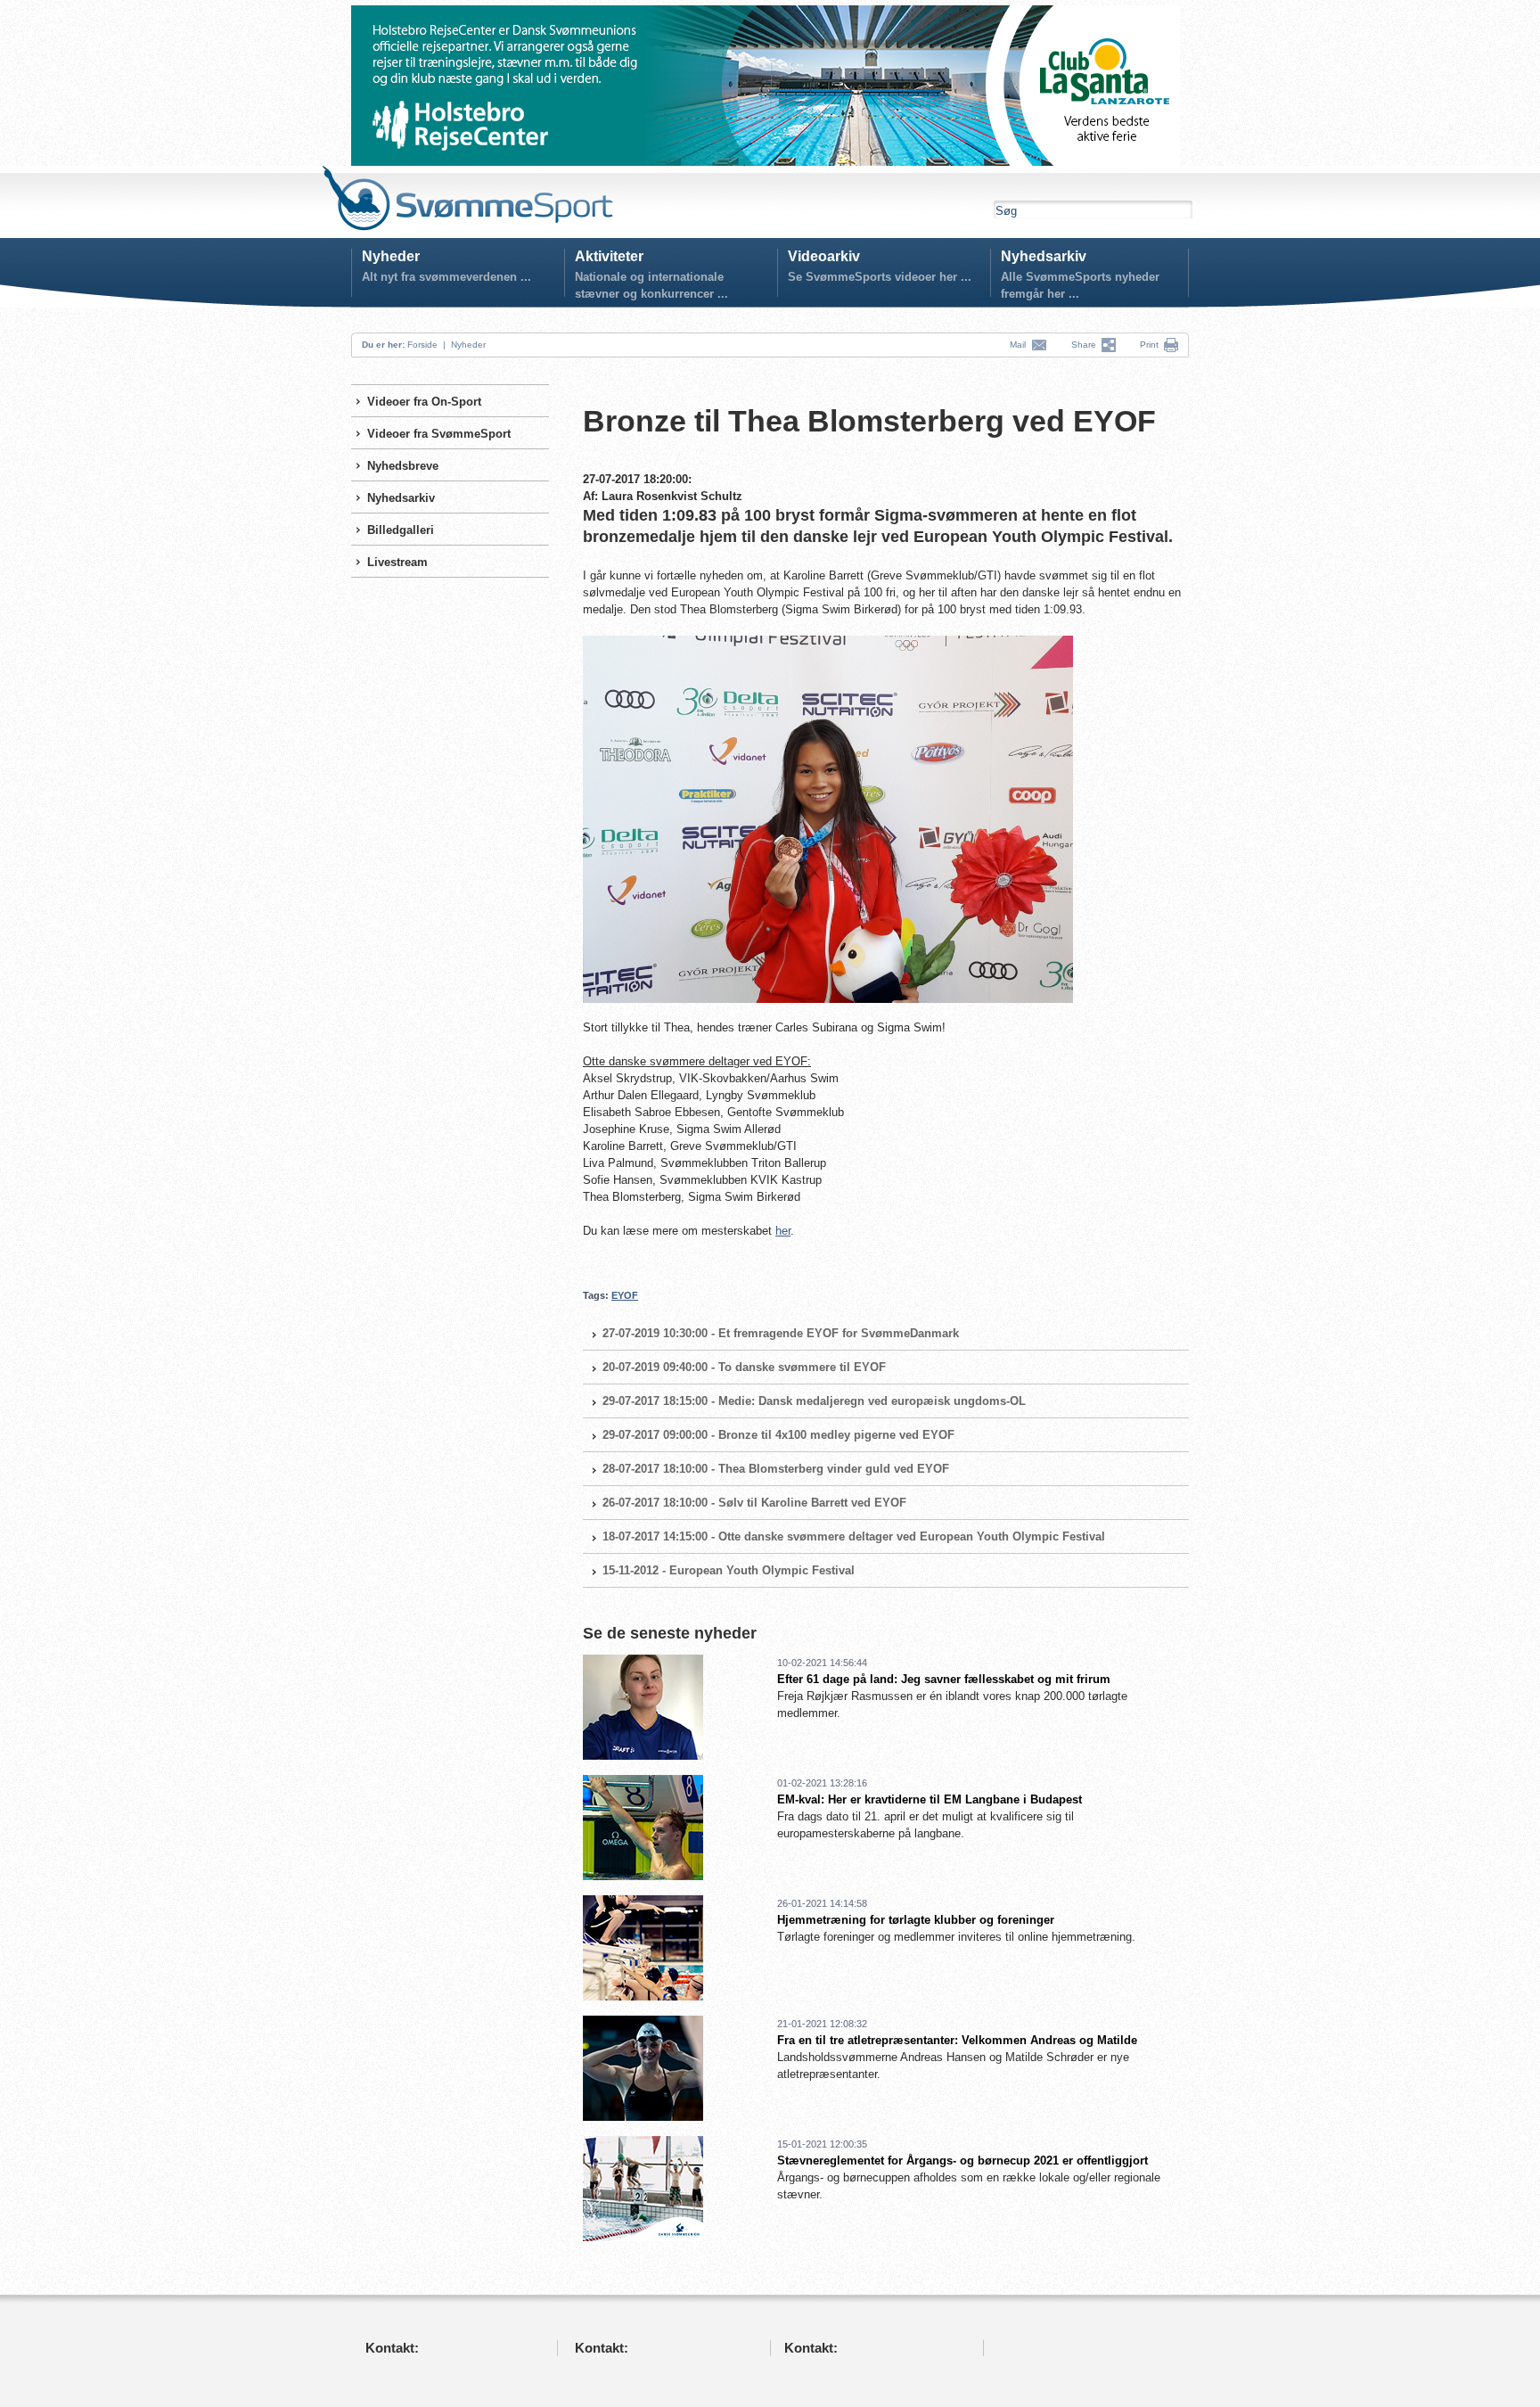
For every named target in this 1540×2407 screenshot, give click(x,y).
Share (1086, 345)
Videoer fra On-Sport (424, 402)
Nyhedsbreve (403, 466)
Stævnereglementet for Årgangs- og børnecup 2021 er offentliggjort (962, 2161)
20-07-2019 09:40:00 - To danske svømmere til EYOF (744, 1367)
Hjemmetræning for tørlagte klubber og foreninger (916, 1920)
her (783, 1231)
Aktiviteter (609, 256)
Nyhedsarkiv (1044, 256)
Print (1149, 345)
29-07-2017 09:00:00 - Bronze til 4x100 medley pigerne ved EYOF (778, 1435)
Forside (422, 345)
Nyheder (391, 256)
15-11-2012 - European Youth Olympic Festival (729, 1570)
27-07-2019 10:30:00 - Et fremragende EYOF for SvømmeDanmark (781, 1333)
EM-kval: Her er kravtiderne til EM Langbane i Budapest (930, 1799)
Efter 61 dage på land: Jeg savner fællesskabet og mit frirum (944, 1679)
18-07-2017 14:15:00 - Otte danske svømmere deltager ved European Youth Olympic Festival (854, 1536)
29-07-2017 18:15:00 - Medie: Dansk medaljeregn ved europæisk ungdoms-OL (814, 1401)
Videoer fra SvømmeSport (439, 434)
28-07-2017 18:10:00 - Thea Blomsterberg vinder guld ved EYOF (776, 1469)
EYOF (625, 1295)
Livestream (397, 562)
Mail (1020, 345)
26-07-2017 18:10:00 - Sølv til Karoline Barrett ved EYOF (754, 1503)
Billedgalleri (401, 530)
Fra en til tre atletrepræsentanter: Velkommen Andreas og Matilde (957, 2040)
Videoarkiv (824, 256)
